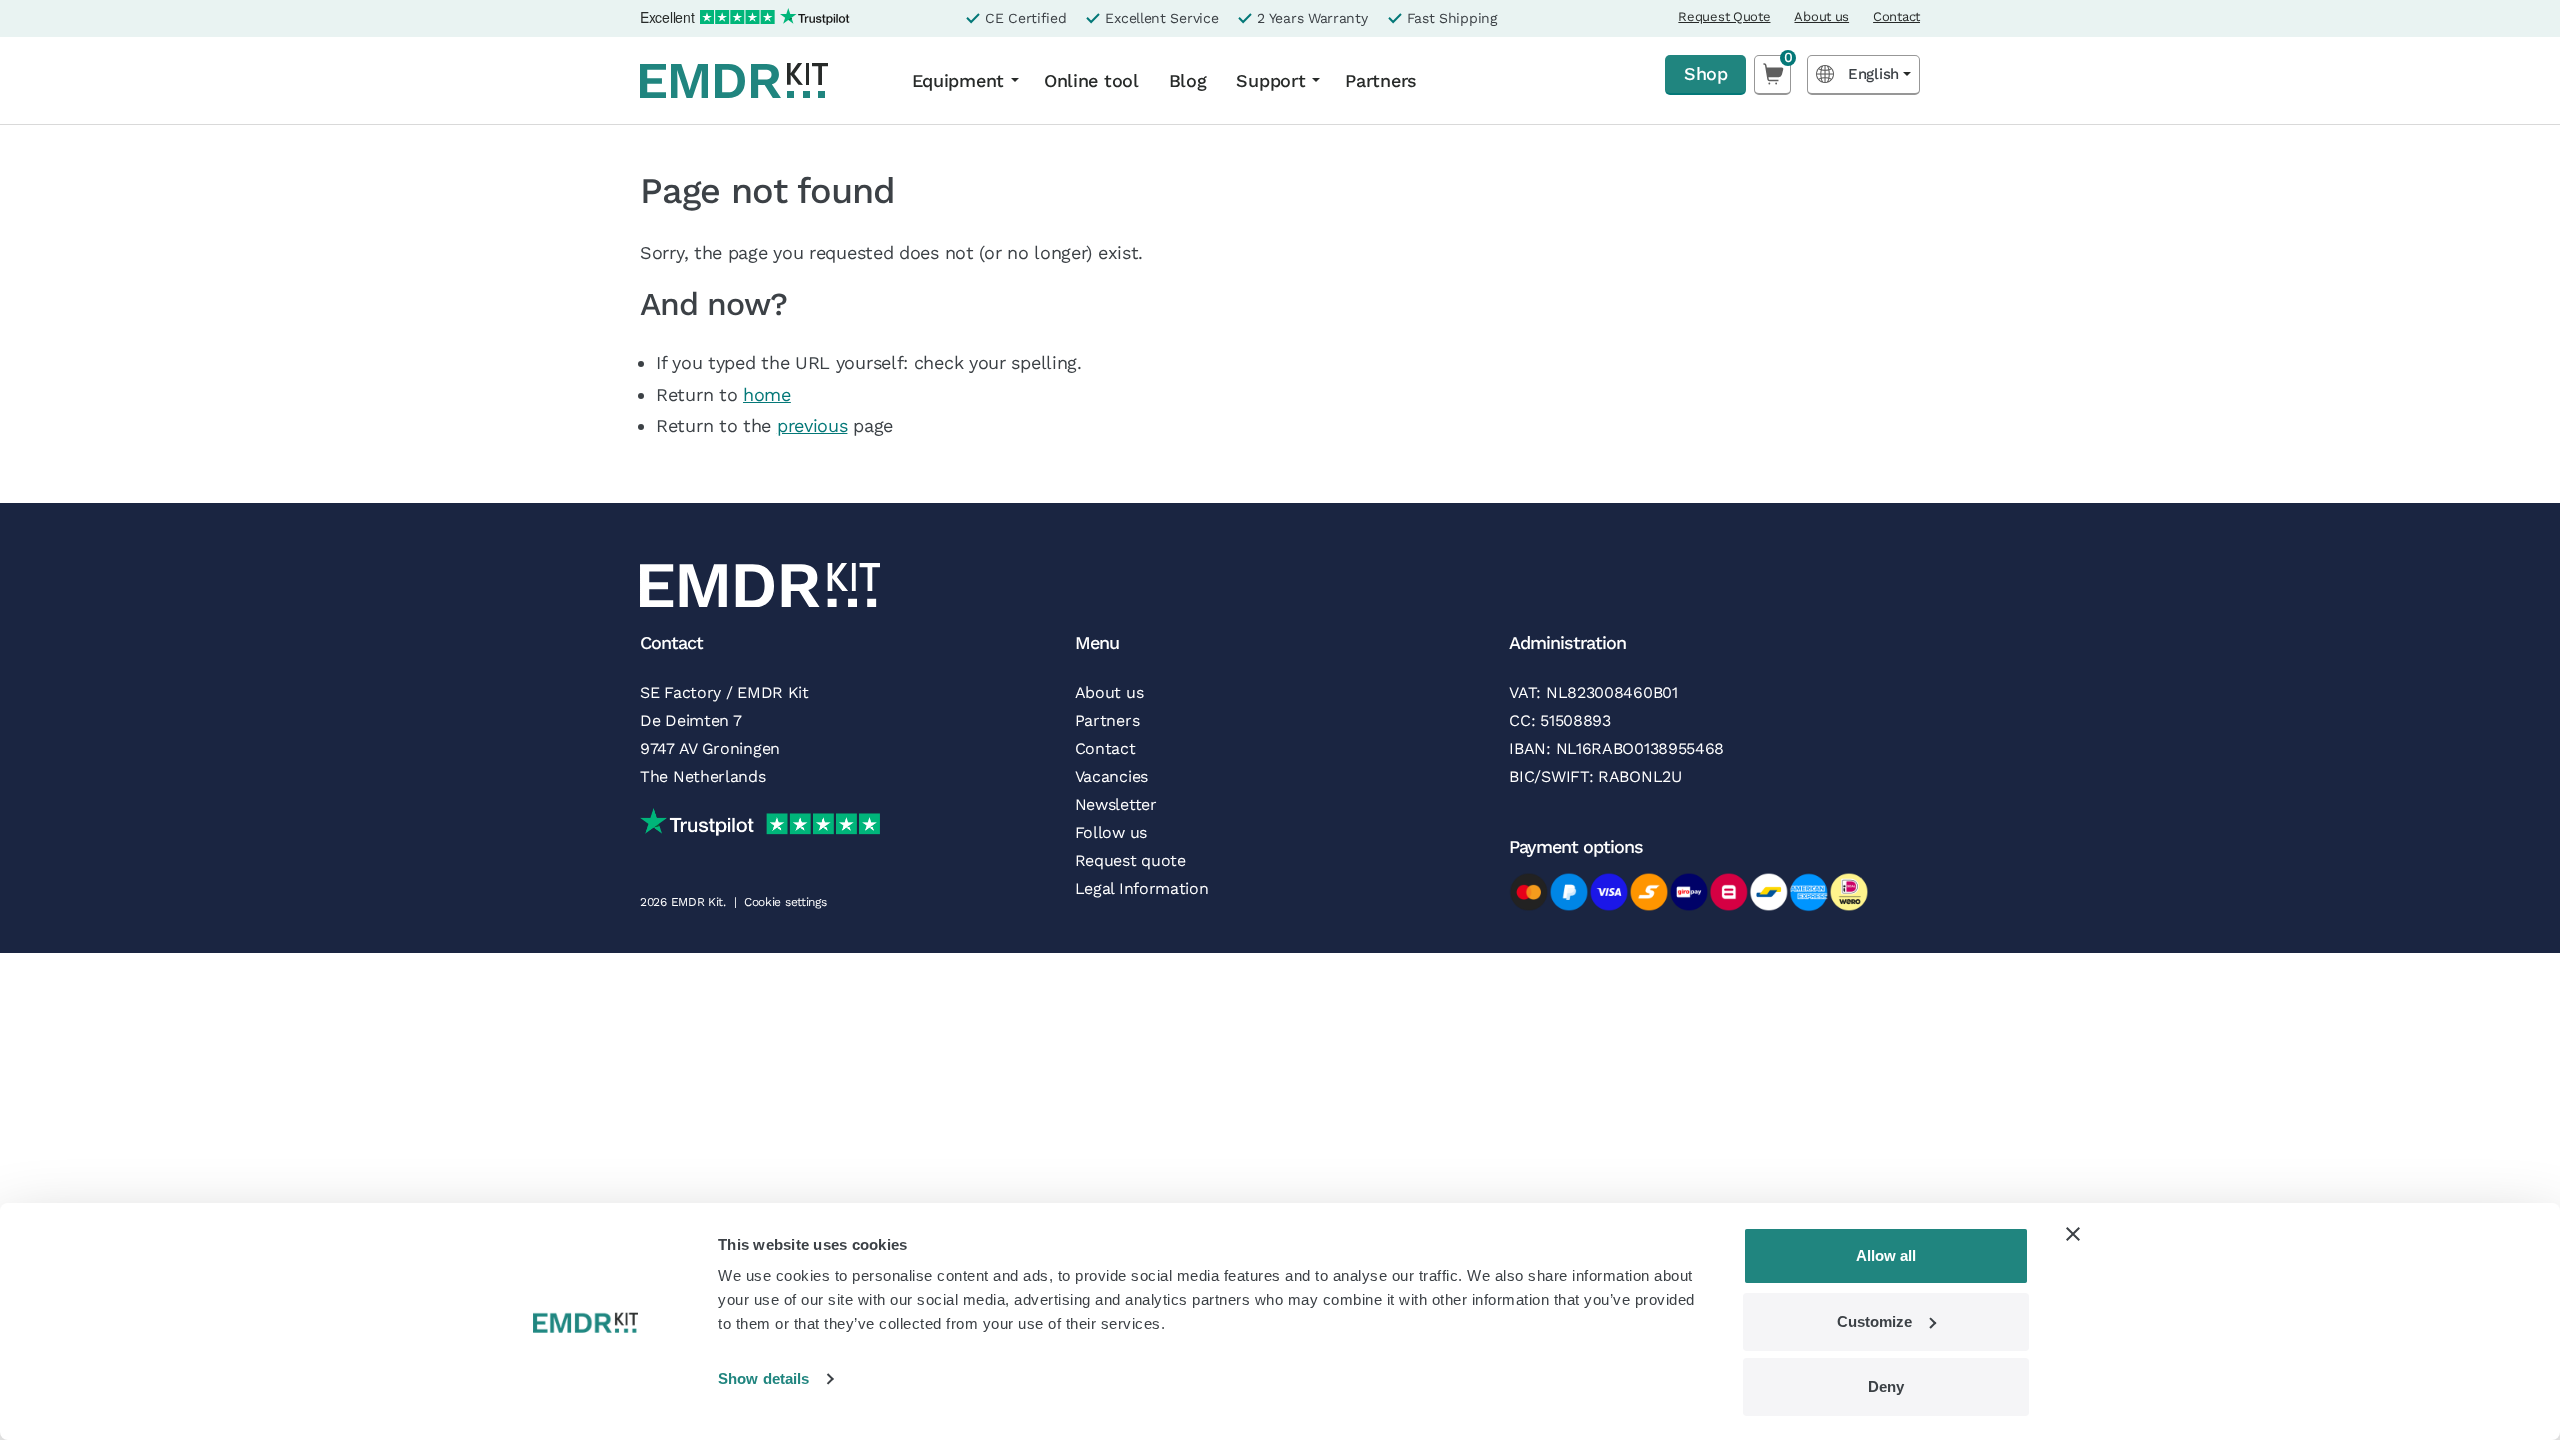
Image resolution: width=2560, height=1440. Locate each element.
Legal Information (1142, 888)
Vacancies (1111, 776)
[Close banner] (2073, 1234)
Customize (1874, 1321)
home (767, 394)
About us (1821, 16)
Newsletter (1116, 804)
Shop (1705, 73)
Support (1270, 80)
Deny (1886, 1386)
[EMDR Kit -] (758, 81)
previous (812, 425)
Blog (1188, 80)
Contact (1896, 16)
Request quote (1130, 860)
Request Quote (1724, 16)
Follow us (1111, 832)
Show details (763, 1378)
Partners (1381, 80)
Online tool (1091, 80)
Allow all (1886, 1255)
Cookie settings (785, 902)
